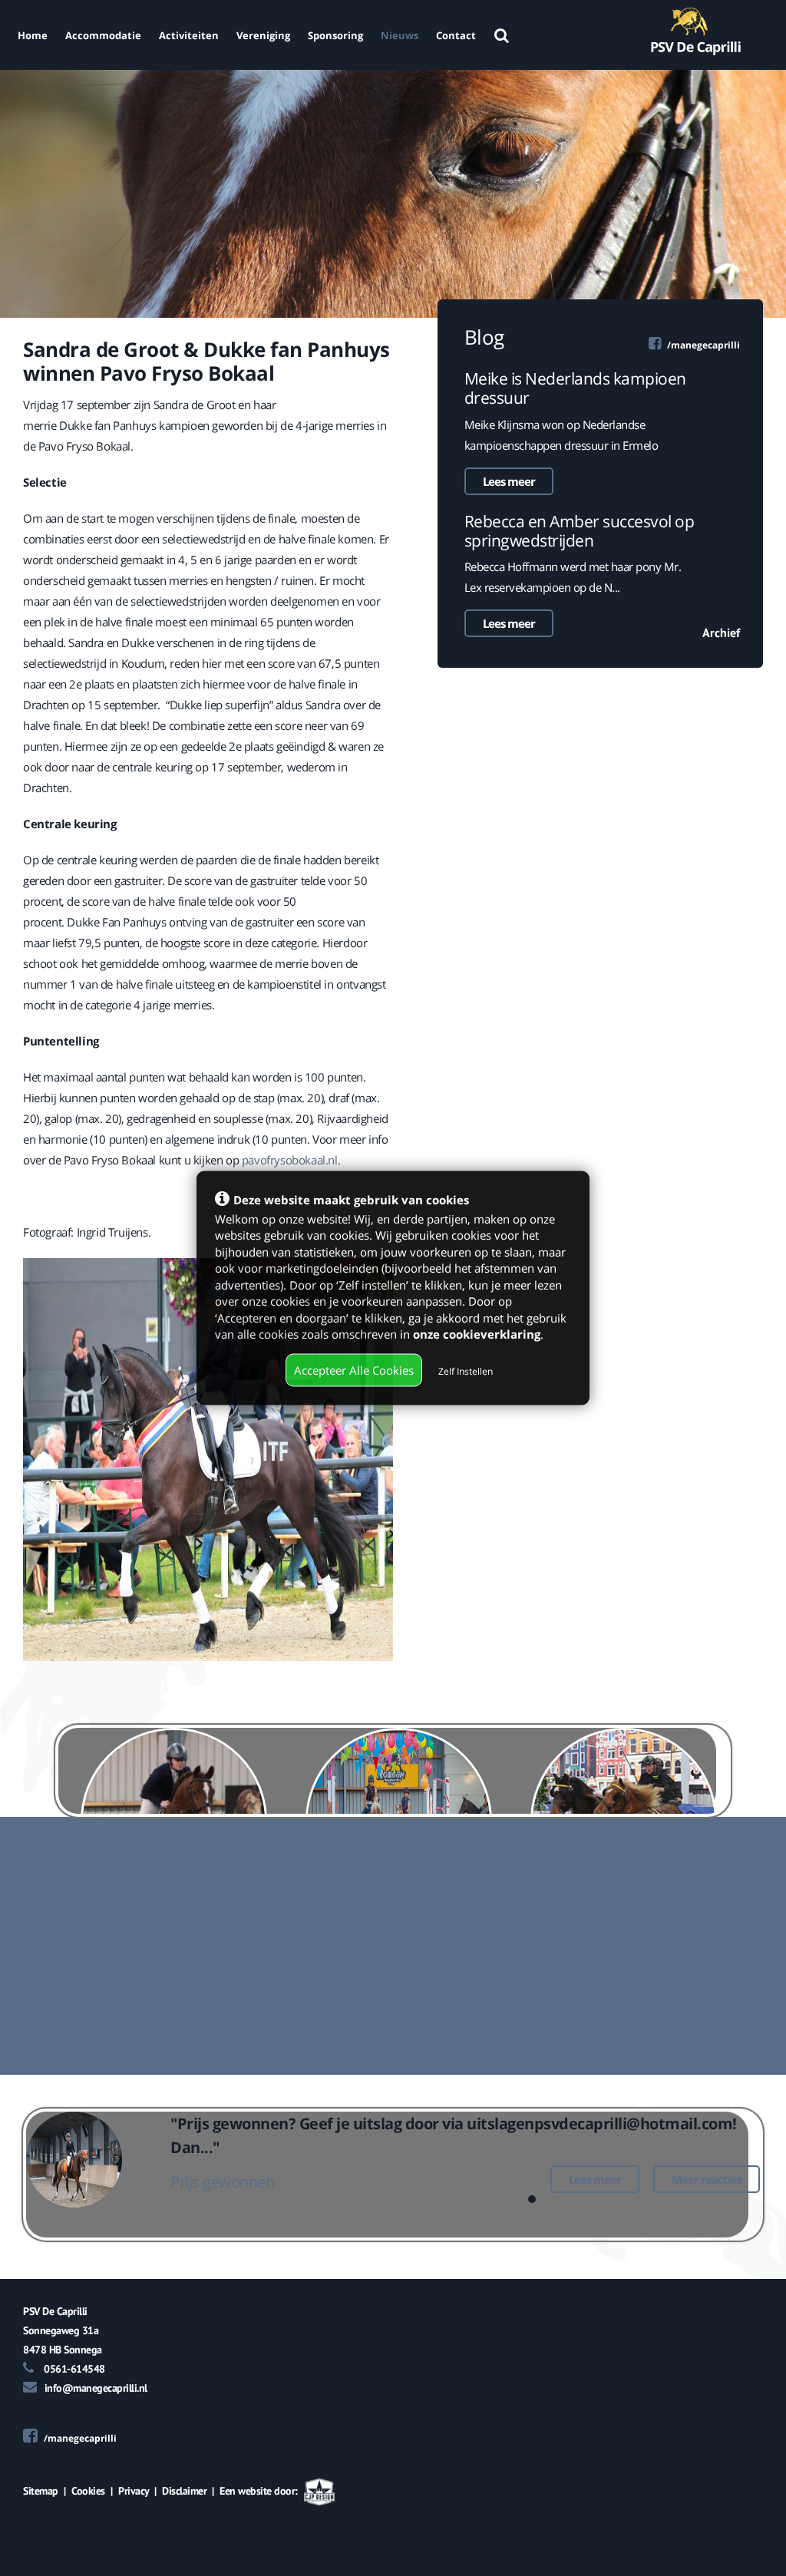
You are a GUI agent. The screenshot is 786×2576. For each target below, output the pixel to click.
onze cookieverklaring (477, 1333)
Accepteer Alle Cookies (354, 1369)
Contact (456, 35)
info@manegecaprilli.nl (96, 2388)
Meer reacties (707, 2179)
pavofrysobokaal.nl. (291, 1160)
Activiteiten (189, 35)
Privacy (134, 2491)
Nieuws (400, 35)
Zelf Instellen (466, 1371)
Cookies (88, 2491)
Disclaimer (184, 2491)
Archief (721, 632)
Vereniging (263, 35)
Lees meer (509, 481)
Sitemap (41, 2491)
